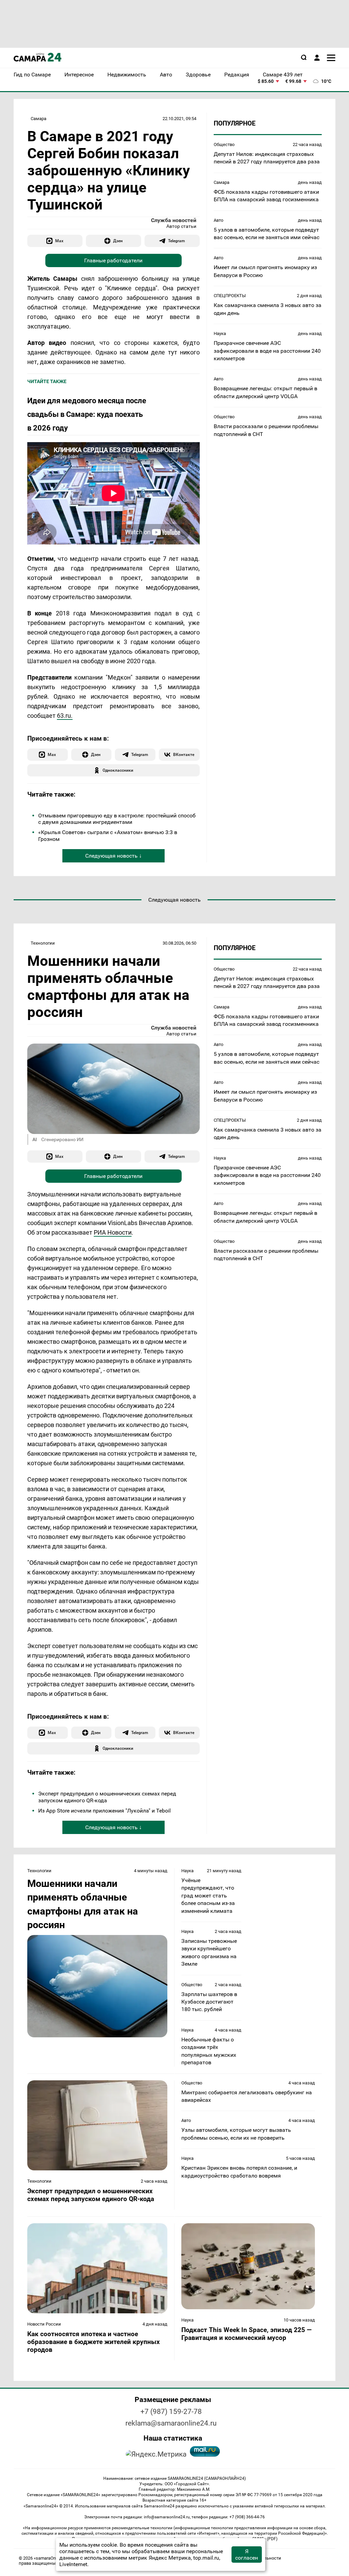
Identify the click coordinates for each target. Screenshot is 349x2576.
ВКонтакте (184, 754)
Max (59, 241)
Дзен (118, 241)
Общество (224, 144)
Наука (220, 333)
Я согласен (247, 2555)
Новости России (44, 2324)
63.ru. (65, 716)
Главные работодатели (113, 260)
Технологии (43, 943)
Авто (218, 220)
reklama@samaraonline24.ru (171, 2423)
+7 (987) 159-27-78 (171, 2412)
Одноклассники (118, 770)
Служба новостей (174, 220)
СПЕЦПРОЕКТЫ (230, 296)
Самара (39, 119)
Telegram (176, 241)
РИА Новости (113, 1232)
